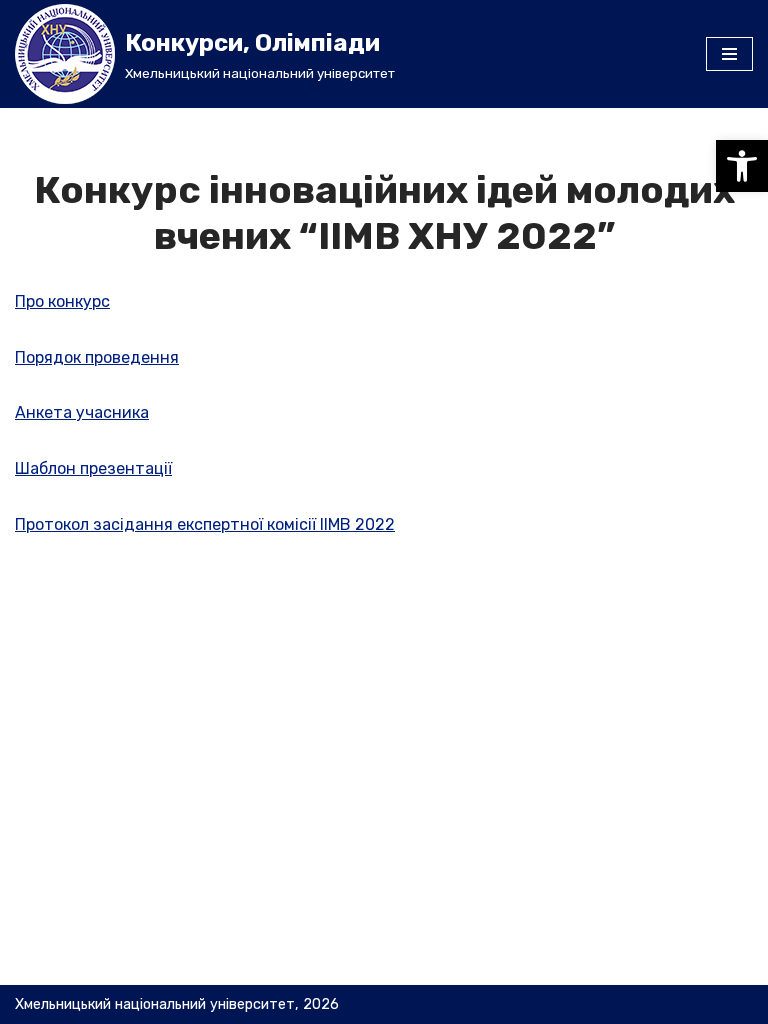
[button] (742, 166)
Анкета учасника (82, 412)
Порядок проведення (97, 357)
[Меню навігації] (729, 54)
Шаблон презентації (93, 468)
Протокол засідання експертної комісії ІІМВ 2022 (205, 524)
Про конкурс (62, 301)
